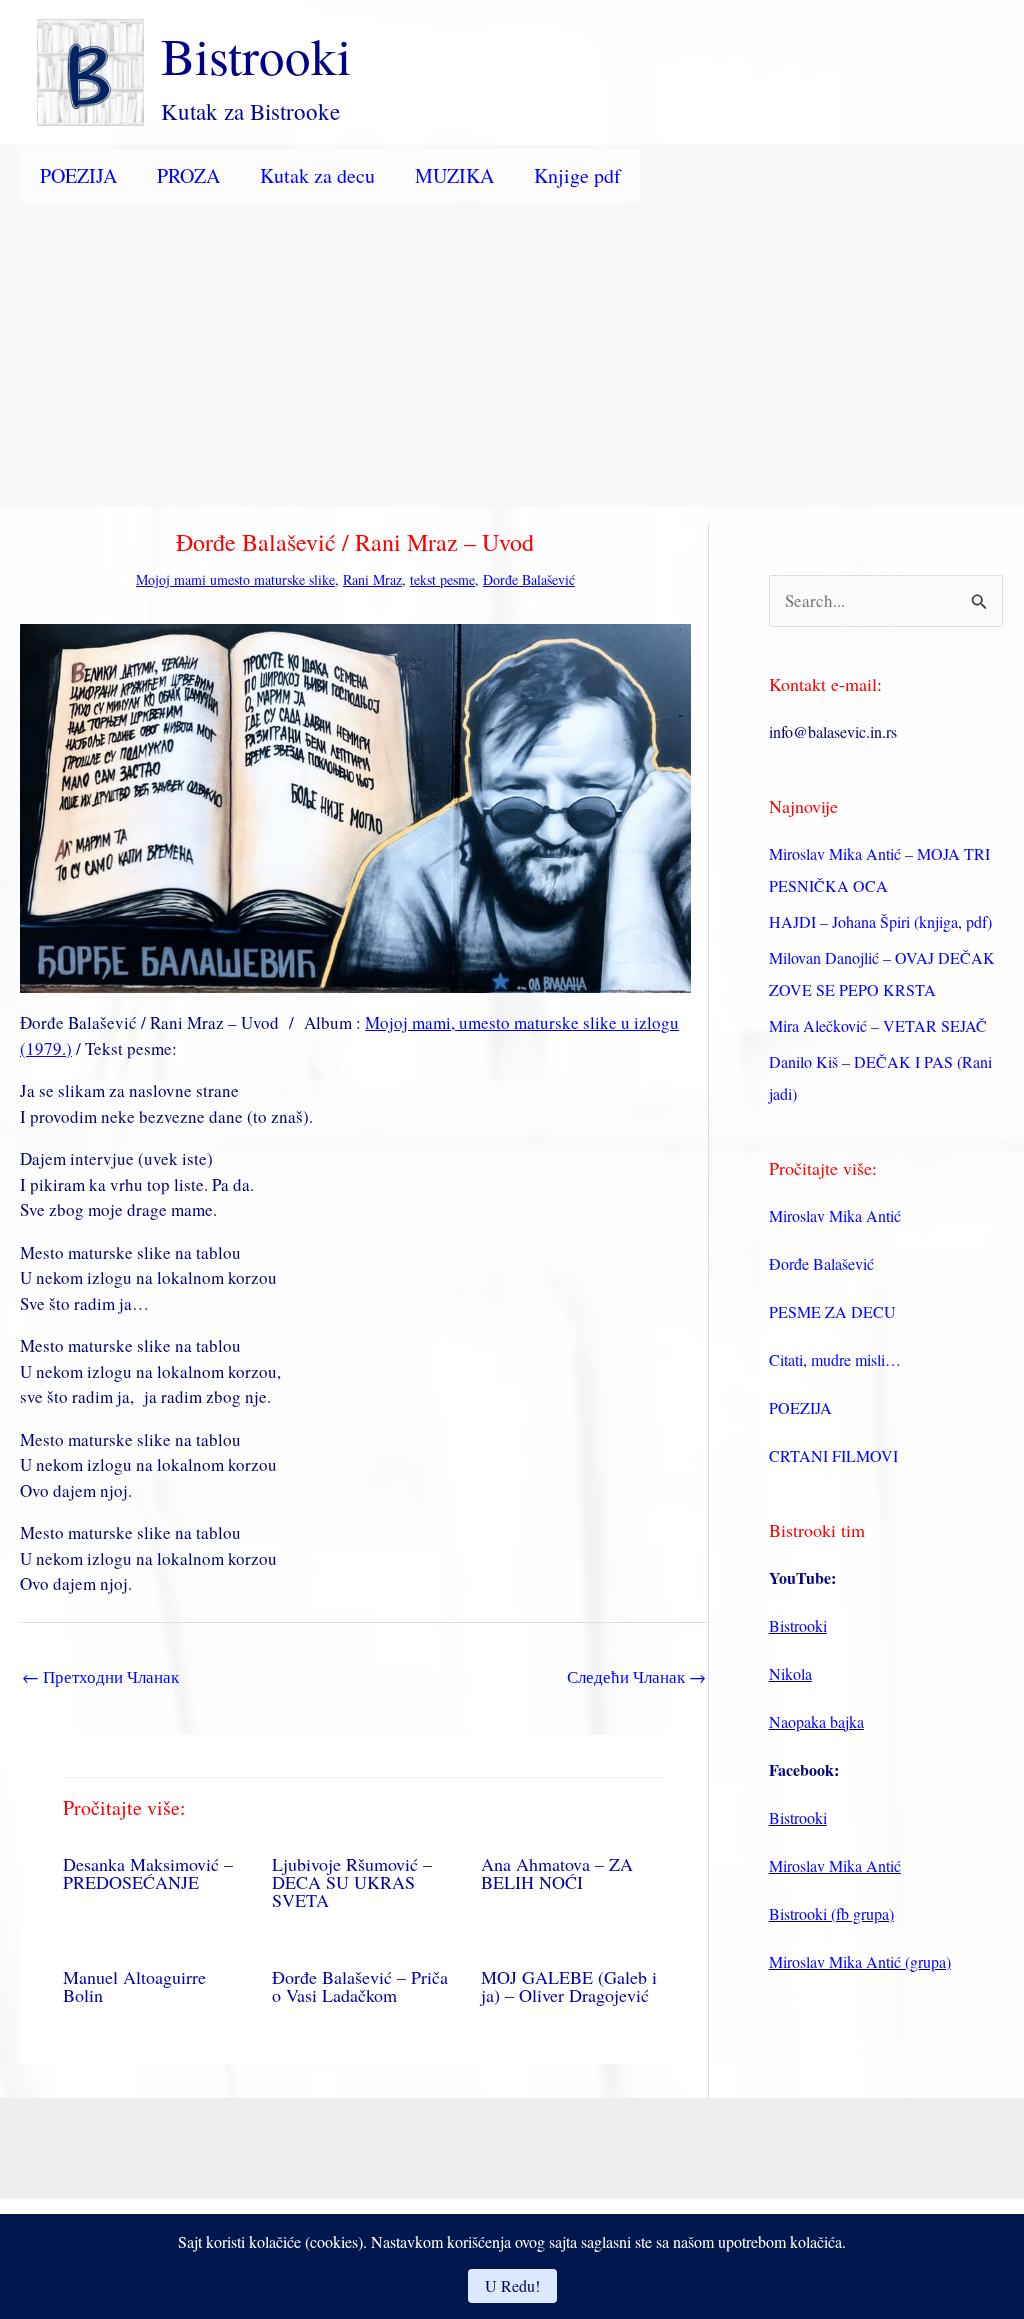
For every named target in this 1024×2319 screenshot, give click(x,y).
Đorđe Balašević (529, 579)
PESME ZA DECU (832, 1311)
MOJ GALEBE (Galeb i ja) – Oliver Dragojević (569, 1986)
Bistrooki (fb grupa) (831, 1913)
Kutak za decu (317, 175)
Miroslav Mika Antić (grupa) (860, 1961)
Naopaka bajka (816, 1721)
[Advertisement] (512, 356)
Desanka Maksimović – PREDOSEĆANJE (148, 1873)
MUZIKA (454, 175)
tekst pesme (442, 579)
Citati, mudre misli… (835, 1359)
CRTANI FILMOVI (833, 1455)
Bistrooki (256, 55)
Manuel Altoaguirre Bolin (134, 1986)
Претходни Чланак (100, 1676)
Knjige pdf (577, 175)
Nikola (790, 1673)
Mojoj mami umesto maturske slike (235, 579)
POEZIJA (78, 175)
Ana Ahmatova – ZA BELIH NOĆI (557, 1873)
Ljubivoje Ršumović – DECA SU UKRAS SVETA (352, 1882)
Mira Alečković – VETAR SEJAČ (878, 1025)
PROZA (188, 175)
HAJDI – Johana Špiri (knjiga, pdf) (880, 921)
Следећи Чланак (636, 1676)
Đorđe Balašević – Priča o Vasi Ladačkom (360, 1986)
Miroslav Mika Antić (835, 1215)
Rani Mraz (372, 579)
